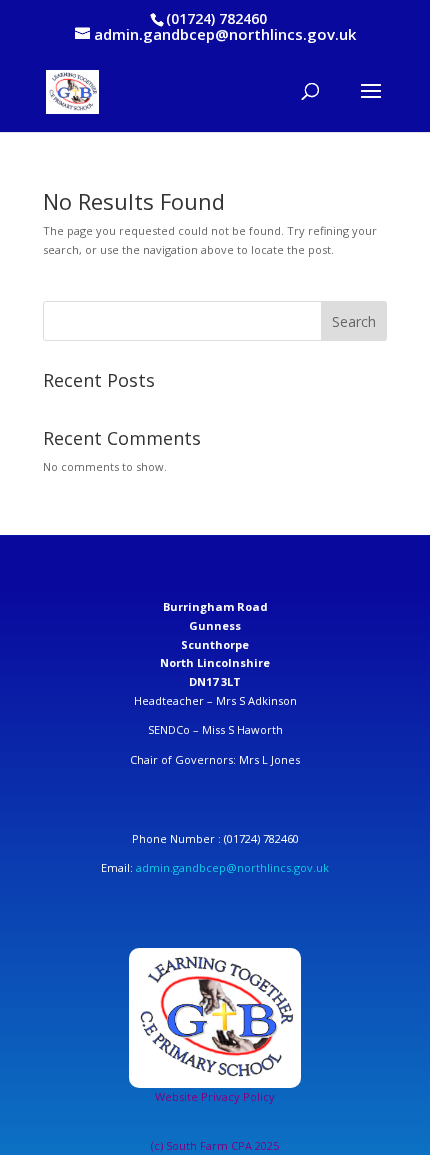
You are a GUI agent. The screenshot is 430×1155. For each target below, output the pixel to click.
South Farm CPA (210, 1145)
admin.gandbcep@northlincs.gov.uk (232, 867)
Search (354, 321)
